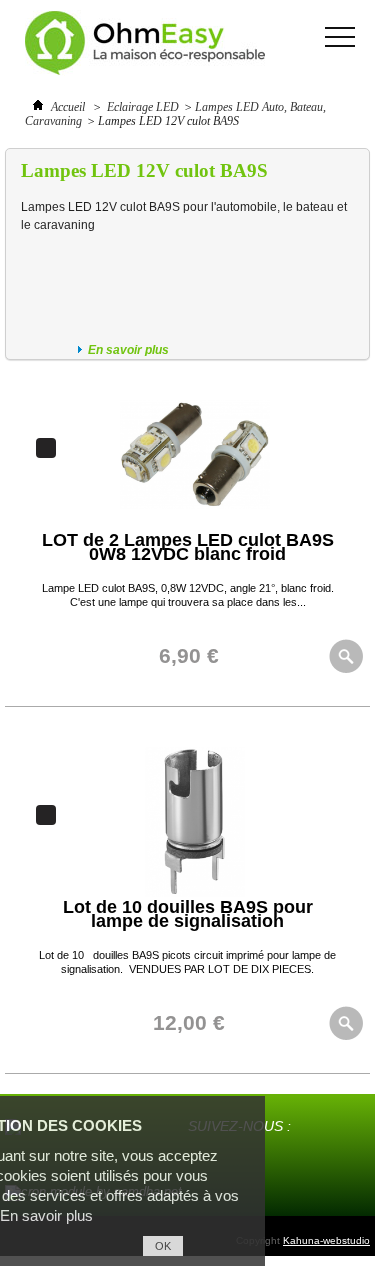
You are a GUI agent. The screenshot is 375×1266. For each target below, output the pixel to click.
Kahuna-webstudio (326, 1240)
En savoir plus (128, 350)
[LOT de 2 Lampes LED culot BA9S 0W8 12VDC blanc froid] (195, 526)
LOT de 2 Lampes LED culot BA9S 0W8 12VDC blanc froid (188, 547)
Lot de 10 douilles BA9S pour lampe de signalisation (188, 914)
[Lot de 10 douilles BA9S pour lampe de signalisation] (195, 893)
